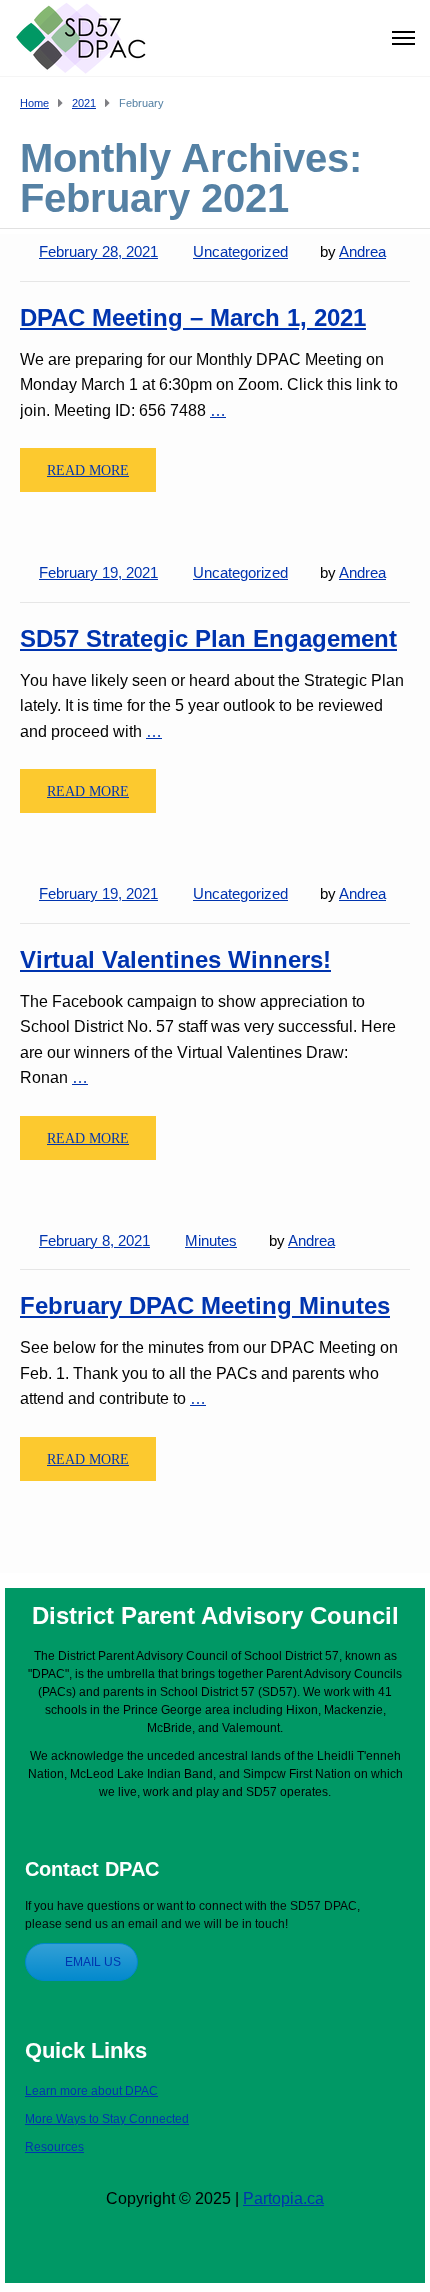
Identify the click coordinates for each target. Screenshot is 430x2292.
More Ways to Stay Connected (107, 2119)
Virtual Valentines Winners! (175, 959)
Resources (54, 2147)
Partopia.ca (283, 2198)
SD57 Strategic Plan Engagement (208, 638)
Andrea (362, 251)
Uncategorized (240, 251)
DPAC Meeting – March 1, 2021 (193, 317)
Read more (88, 470)
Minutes (211, 1240)
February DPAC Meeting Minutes (205, 1305)
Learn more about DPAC (91, 2091)
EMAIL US (93, 1962)
